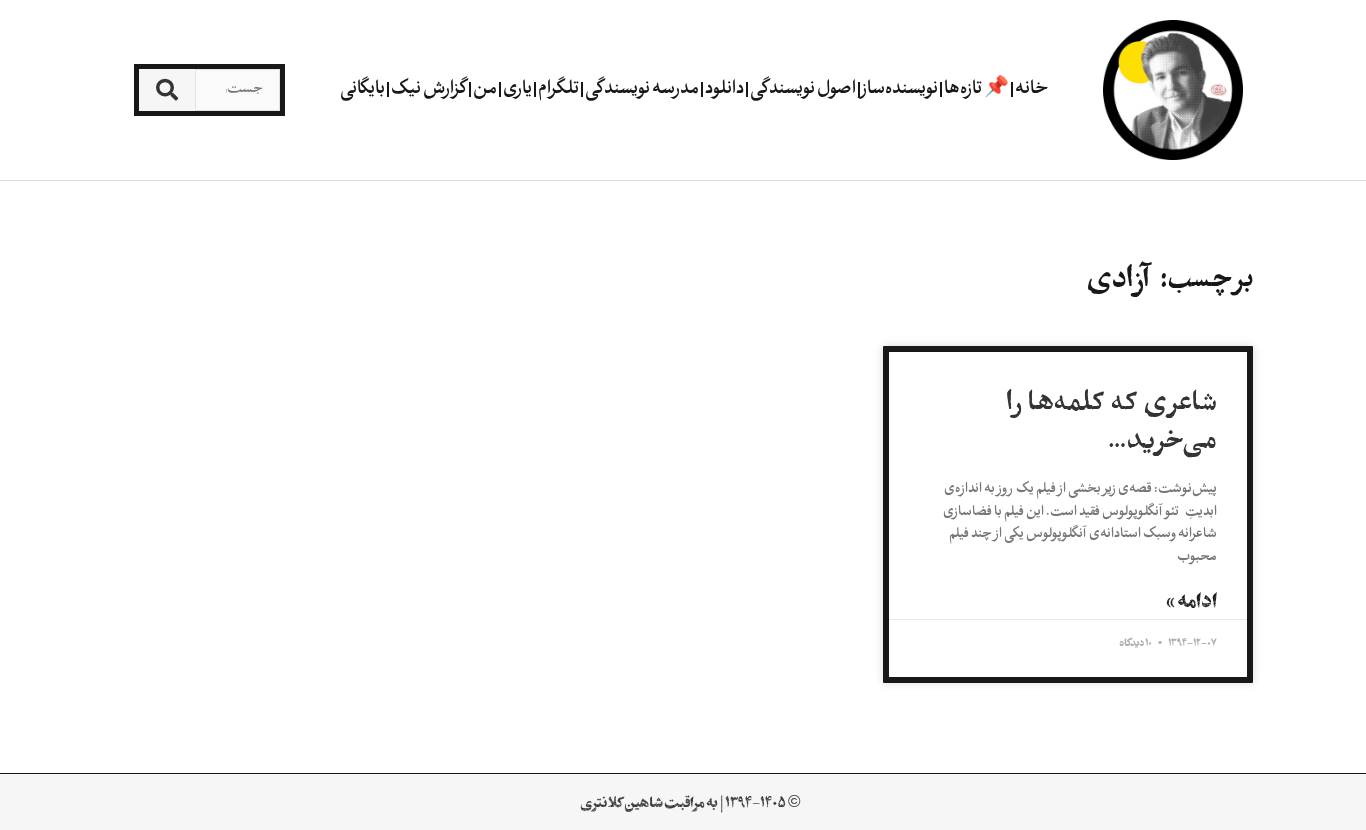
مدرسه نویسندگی (642, 89)
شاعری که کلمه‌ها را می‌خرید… (1111, 421)
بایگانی (362, 89)
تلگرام (558, 89)
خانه (1032, 89)
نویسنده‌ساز (900, 89)
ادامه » (1191, 600)
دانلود (724, 89)
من (485, 89)
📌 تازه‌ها (976, 89)
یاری (517, 89)
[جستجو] (166, 90)
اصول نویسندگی (803, 89)
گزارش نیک (429, 89)
